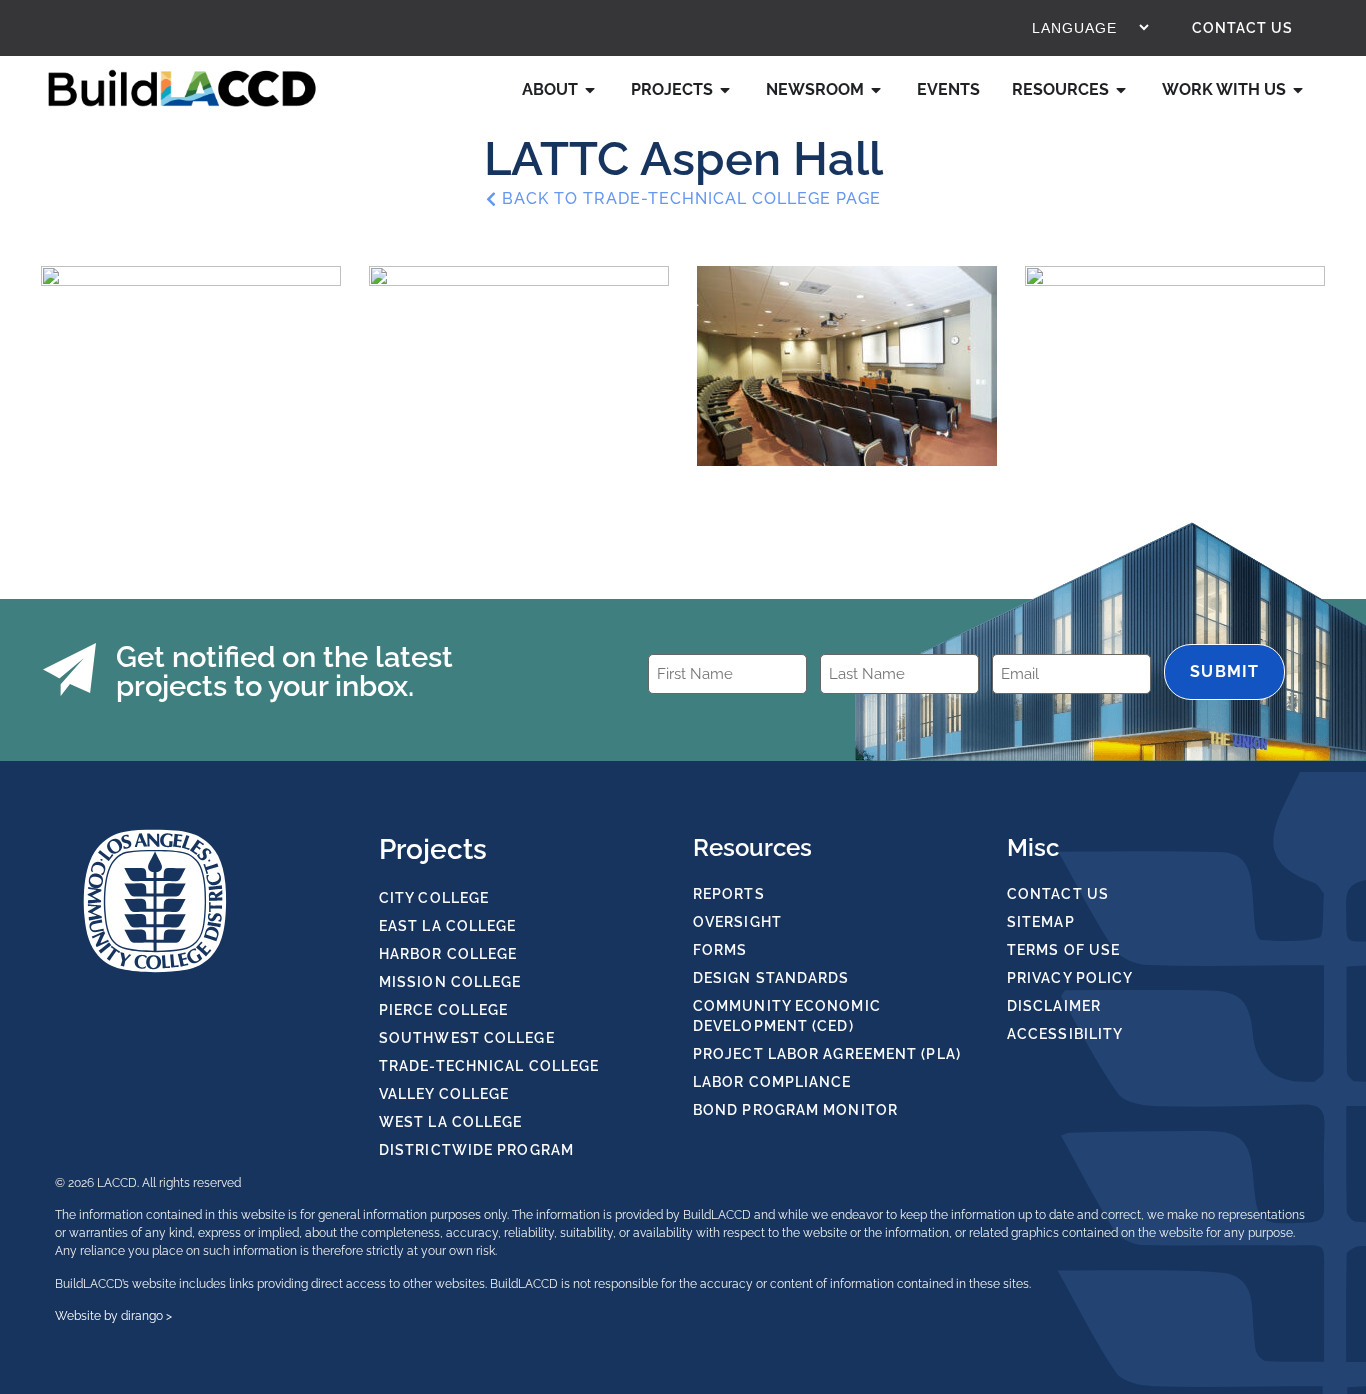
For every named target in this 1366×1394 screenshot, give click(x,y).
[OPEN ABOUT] (591, 90)
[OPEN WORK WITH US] (1299, 90)
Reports (729, 894)
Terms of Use (1063, 950)
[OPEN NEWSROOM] (877, 90)
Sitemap (1041, 922)
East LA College (448, 926)
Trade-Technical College (489, 1066)
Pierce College (443, 1010)
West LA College (451, 1122)
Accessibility (1065, 1034)
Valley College (444, 1094)
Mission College (450, 982)
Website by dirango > (113, 1316)
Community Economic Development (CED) (787, 1016)
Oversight (737, 922)
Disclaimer (1054, 1006)
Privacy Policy (1070, 978)
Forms (720, 950)
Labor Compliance (772, 1082)
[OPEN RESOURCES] (1122, 90)
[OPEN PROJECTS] (726, 90)
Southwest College (467, 1038)
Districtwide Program (476, 1150)
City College (434, 898)
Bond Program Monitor (795, 1110)
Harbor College (448, 954)
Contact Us (1242, 28)
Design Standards (771, 978)
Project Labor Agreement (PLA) (827, 1054)
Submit (1224, 671)
